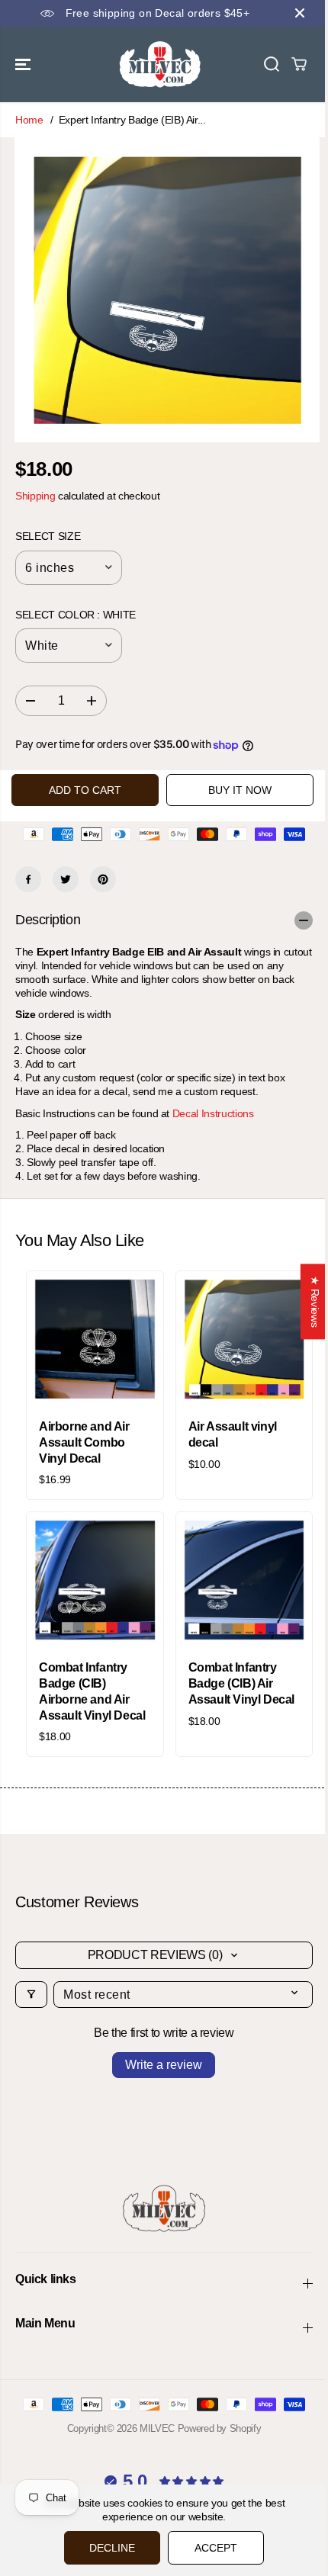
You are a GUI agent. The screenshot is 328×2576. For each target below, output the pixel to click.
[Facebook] (28, 879)
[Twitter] (66, 879)
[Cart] (299, 64)
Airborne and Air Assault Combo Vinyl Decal (84, 1442)
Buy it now (240, 790)
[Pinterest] (103, 879)
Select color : (76, 615)
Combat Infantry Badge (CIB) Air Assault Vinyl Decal (241, 1683)
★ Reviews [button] (307, 1301)
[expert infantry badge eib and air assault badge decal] (167, 290)
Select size (48, 536)
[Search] (272, 64)
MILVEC (157, 2428)
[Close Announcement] (300, 13)
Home (29, 120)
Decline (108, 2548)
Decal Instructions (213, 1113)
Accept (212, 2548)
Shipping (35, 496)
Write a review (164, 2065)
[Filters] (31, 1995)
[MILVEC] (160, 64)
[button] (24, 64)
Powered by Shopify (220, 2428)
